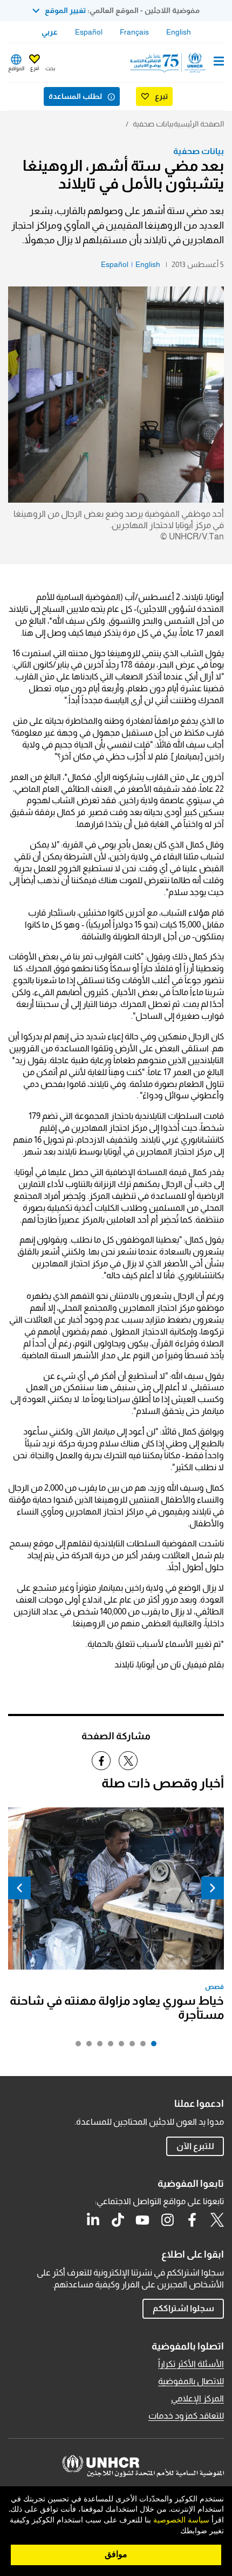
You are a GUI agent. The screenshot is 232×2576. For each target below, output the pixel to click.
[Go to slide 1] (151, 2046)
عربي (50, 32)
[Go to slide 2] (140, 2046)
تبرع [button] (35, 68)
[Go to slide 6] (97, 2046)
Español (89, 32)
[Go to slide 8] (76, 2046)
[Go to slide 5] (108, 2046)
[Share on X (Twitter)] (128, 1761)
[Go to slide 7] (86, 2046)
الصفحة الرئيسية (199, 124)
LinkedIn (93, 2220)
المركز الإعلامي (197, 2398)
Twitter (217, 2220)
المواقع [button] (16, 68)
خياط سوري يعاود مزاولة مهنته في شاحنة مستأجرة (117, 2008)
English (179, 32)
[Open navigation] (219, 62)
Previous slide (213, 1888)
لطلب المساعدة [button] (75, 96)
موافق (116, 2554)
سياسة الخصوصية (181, 2520)
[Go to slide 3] (129, 2046)
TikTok (118, 2220)
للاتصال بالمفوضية (191, 2381)
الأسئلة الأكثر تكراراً (191, 2364)
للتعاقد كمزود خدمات (186, 2416)
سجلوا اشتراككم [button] (183, 2308)
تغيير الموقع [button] (65, 10)
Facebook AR (192, 2220)
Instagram (167, 2220)
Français (134, 32)
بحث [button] (50, 68)
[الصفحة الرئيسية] (169, 63)
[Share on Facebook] (101, 1761)
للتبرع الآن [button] (195, 2146)
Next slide (19, 1888)
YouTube (142, 2220)
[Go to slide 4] (119, 2046)
